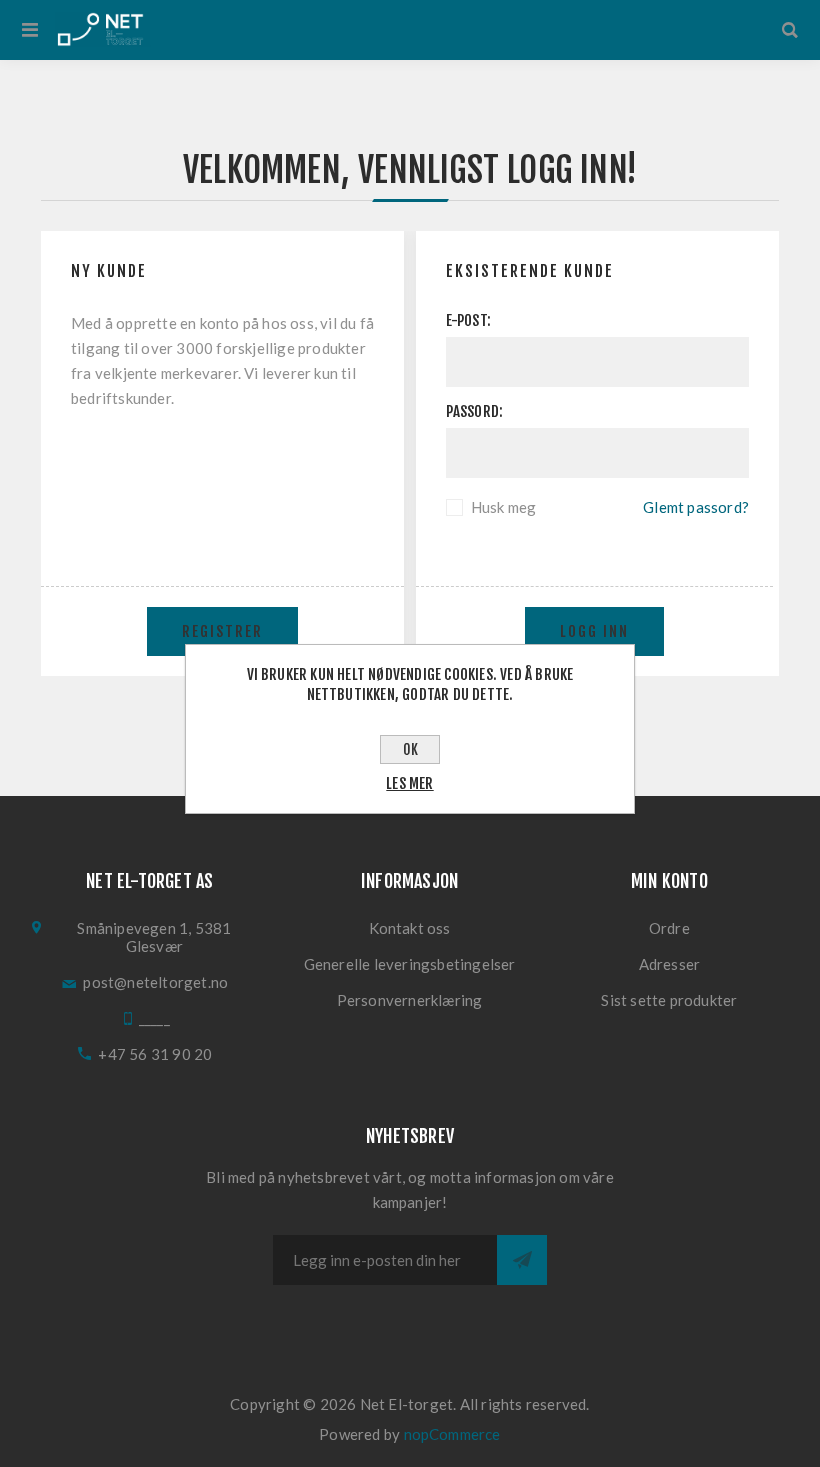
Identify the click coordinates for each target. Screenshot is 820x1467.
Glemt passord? (696, 507)
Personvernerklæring (410, 1000)
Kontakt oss (410, 928)
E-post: (468, 320)
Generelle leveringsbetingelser (410, 964)
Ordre (669, 928)
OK (410, 749)
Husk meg (504, 507)
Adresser (670, 964)
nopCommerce (452, 1434)
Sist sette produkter (669, 1000)
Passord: (475, 411)
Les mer (409, 783)
